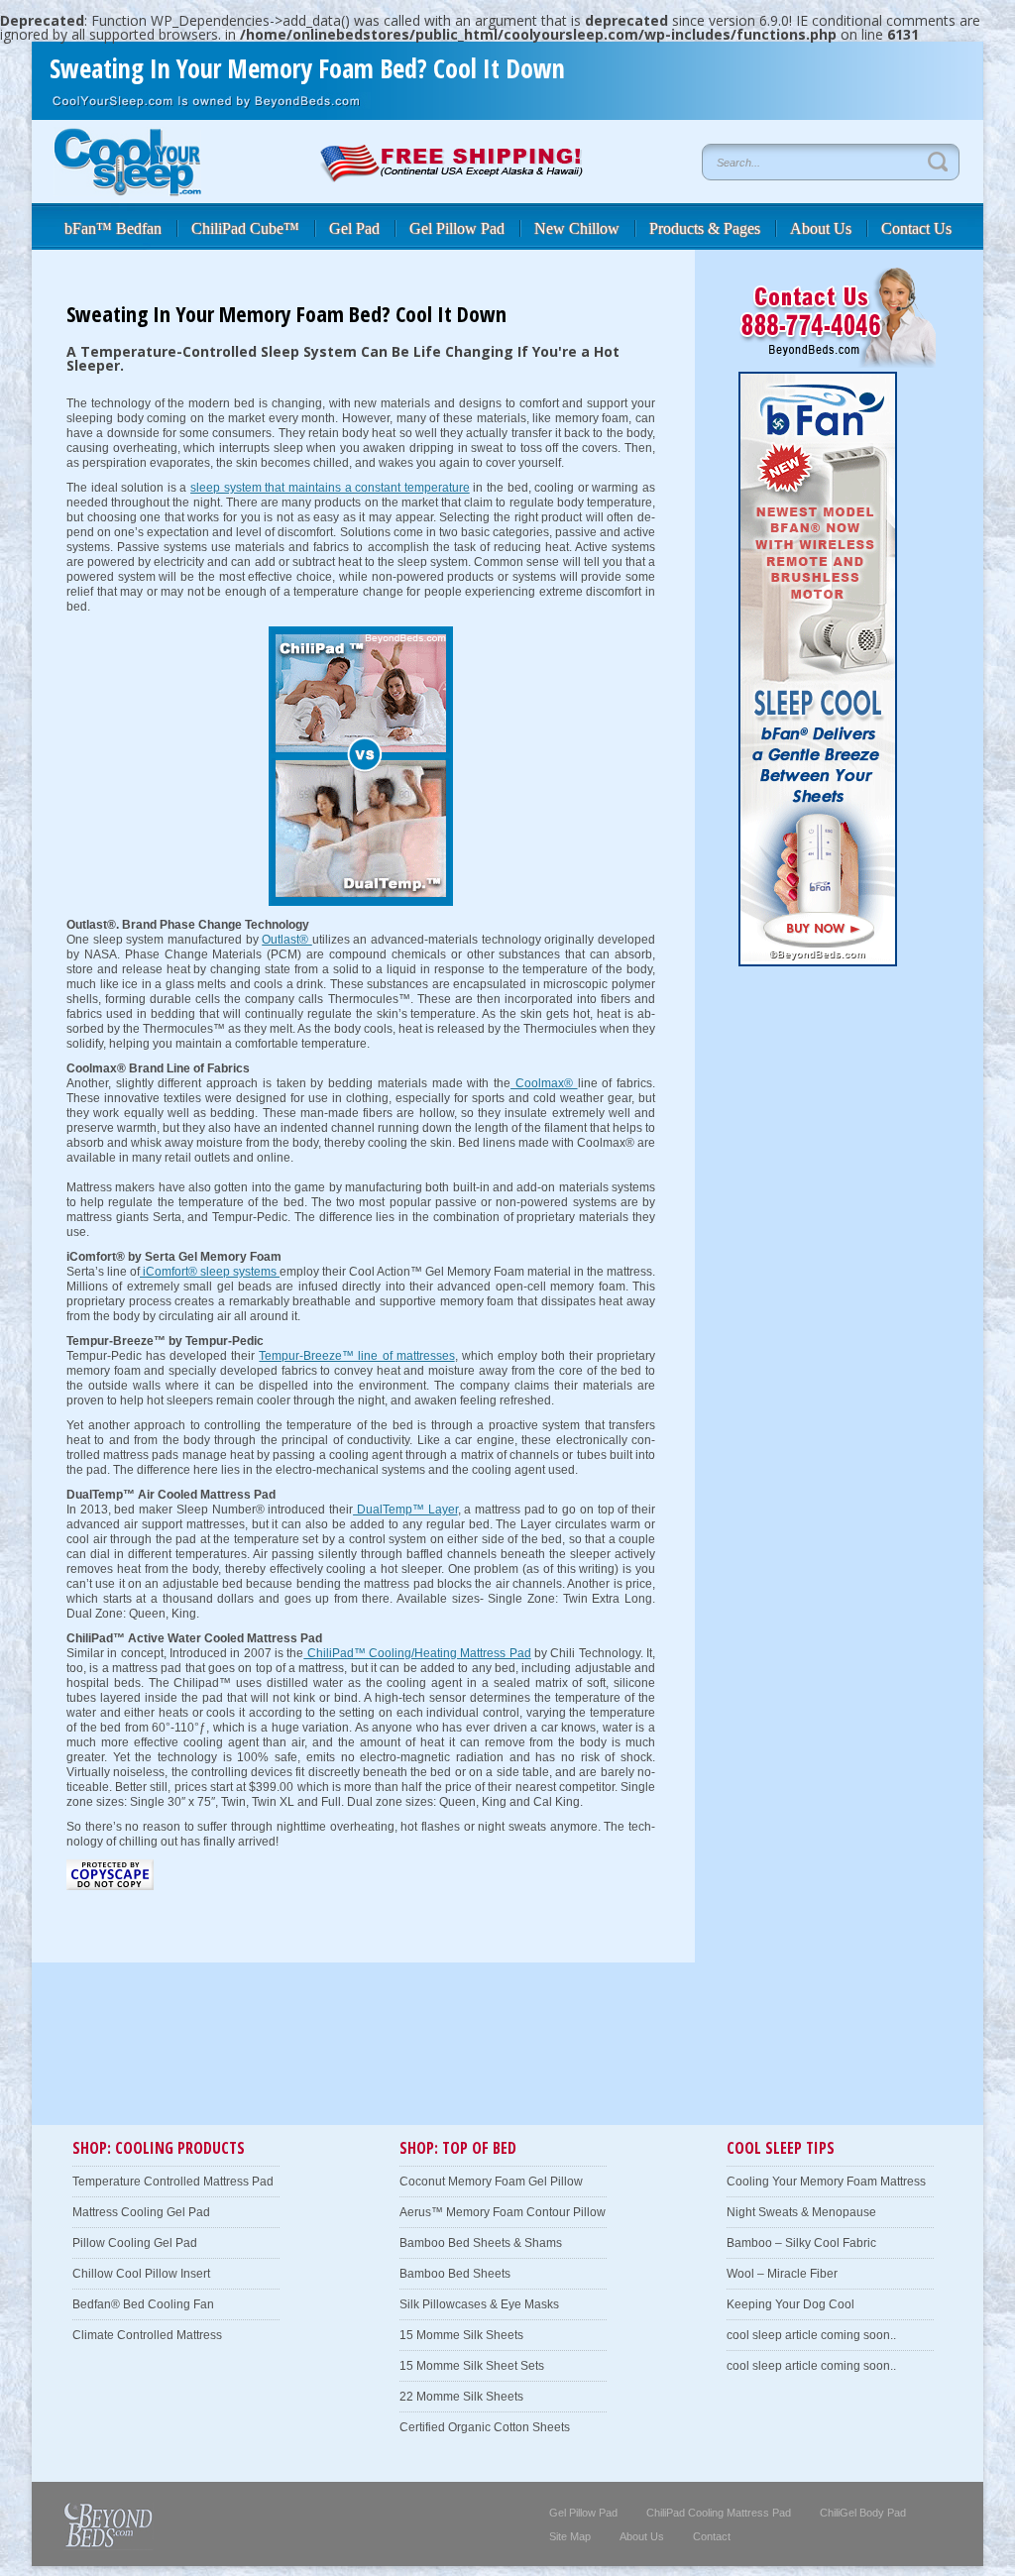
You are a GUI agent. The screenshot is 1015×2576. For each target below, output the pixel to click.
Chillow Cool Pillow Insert (141, 2274)
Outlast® (287, 940)
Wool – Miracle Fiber (782, 2274)
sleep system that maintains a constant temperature (330, 488)
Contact (712, 2536)
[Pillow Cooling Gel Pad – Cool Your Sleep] (127, 191)
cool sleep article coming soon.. (811, 2335)
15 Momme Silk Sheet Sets (472, 2366)
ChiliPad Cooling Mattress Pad (719, 2513)
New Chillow (577, 228)
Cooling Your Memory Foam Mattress (826, 2182)
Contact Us (916, 228)
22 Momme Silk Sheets (461, 2397)
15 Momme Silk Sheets (461, 2335)
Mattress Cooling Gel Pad (141, 2212)
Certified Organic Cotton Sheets (485, 2427)
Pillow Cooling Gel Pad (135, 2243)
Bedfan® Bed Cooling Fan (143, 2304)
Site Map (570, 2536)
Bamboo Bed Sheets (455, 2274)
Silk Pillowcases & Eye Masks (479, 2304)
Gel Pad (354, 228)
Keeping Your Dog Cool (790, 2304)
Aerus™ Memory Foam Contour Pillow (503, 2212)
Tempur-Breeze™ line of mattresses (356, 1356)
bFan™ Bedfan (113, 228)
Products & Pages (705, 228)
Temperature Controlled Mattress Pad (173, 2182)
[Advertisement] (269, 2086)
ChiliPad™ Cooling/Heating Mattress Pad (417, 1653)
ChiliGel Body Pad (863, 2513)
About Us (821, 228)
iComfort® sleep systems (210, 1272)
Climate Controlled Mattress (147, 2335)
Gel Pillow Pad (457, 228)
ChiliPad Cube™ (245, 228)
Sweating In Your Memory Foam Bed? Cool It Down (307, 68)
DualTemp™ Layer (405, 1510)
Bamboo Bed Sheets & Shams (481, 2243)
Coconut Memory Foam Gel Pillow (491, 2182)
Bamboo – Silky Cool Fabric (801, 2243)
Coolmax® (544, 1083)
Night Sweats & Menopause (801, 2212)
